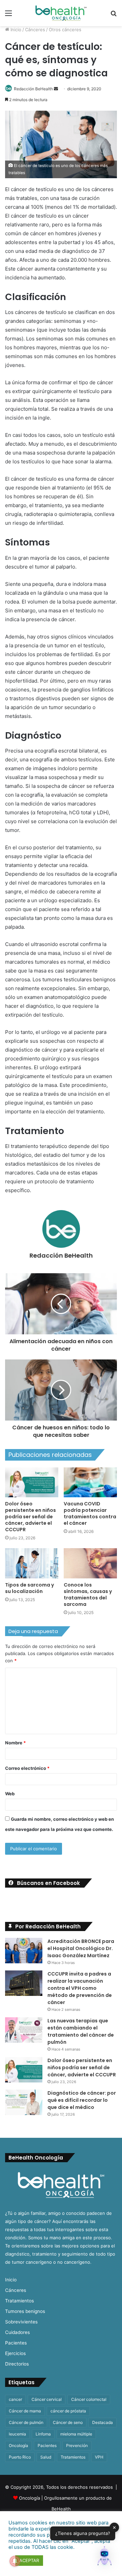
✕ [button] (114, 2527)
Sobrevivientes (21, 2322)
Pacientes (16, 2343)
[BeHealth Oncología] (61, 13)
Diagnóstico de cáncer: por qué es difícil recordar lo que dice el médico (82, 2100)
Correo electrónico (27, 1768)
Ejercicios (15, 2353)
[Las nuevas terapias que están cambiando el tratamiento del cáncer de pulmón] (24, 2030)
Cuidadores (17, 2332)
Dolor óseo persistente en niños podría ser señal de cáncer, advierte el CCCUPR (30, 1517)
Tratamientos (19, 2301)
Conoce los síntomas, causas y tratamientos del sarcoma (88, 1595)
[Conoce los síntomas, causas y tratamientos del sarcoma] (90, 1563)
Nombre (15, 1743)
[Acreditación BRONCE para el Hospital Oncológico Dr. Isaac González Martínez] (24, 1951)
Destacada (103, 2422)
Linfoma (43, 2434)
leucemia (17, 2434)
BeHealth (61, 2509)
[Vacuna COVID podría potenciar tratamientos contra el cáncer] (90, 1482)
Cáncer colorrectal (89, 2399)
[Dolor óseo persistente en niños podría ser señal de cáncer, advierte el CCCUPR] (32, 1482)
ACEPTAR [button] (29, 2560)
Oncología (18, 2445)
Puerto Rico (20, 2457)
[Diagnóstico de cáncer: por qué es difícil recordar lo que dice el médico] (24, 2102)
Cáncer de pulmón (26, 2422)
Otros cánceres (65, 30)
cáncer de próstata (68, 2411)
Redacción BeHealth (33, 89)
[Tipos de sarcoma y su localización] (32, 1563)
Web (10, 1794)
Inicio (15, 30)
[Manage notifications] (15, 2561)
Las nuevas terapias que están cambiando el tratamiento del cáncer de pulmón (81, 2031)
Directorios (17, 2364)
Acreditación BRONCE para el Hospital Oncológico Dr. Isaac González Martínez (81, 1948)
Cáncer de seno (68, 2422)
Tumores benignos (25, 2311)
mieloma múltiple (76, 2434)
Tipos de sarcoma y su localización (29, 1588)
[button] (104, 2557)
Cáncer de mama (25, 2411)
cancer (15, 2399)
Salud (46, 2457)
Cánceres (35, 30)
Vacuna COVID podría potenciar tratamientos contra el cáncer (90, 1513)
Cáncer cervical (47, 2399)
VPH (99, 2457)
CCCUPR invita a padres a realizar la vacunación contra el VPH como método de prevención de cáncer (80, 1988)
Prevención (77, 2445)
